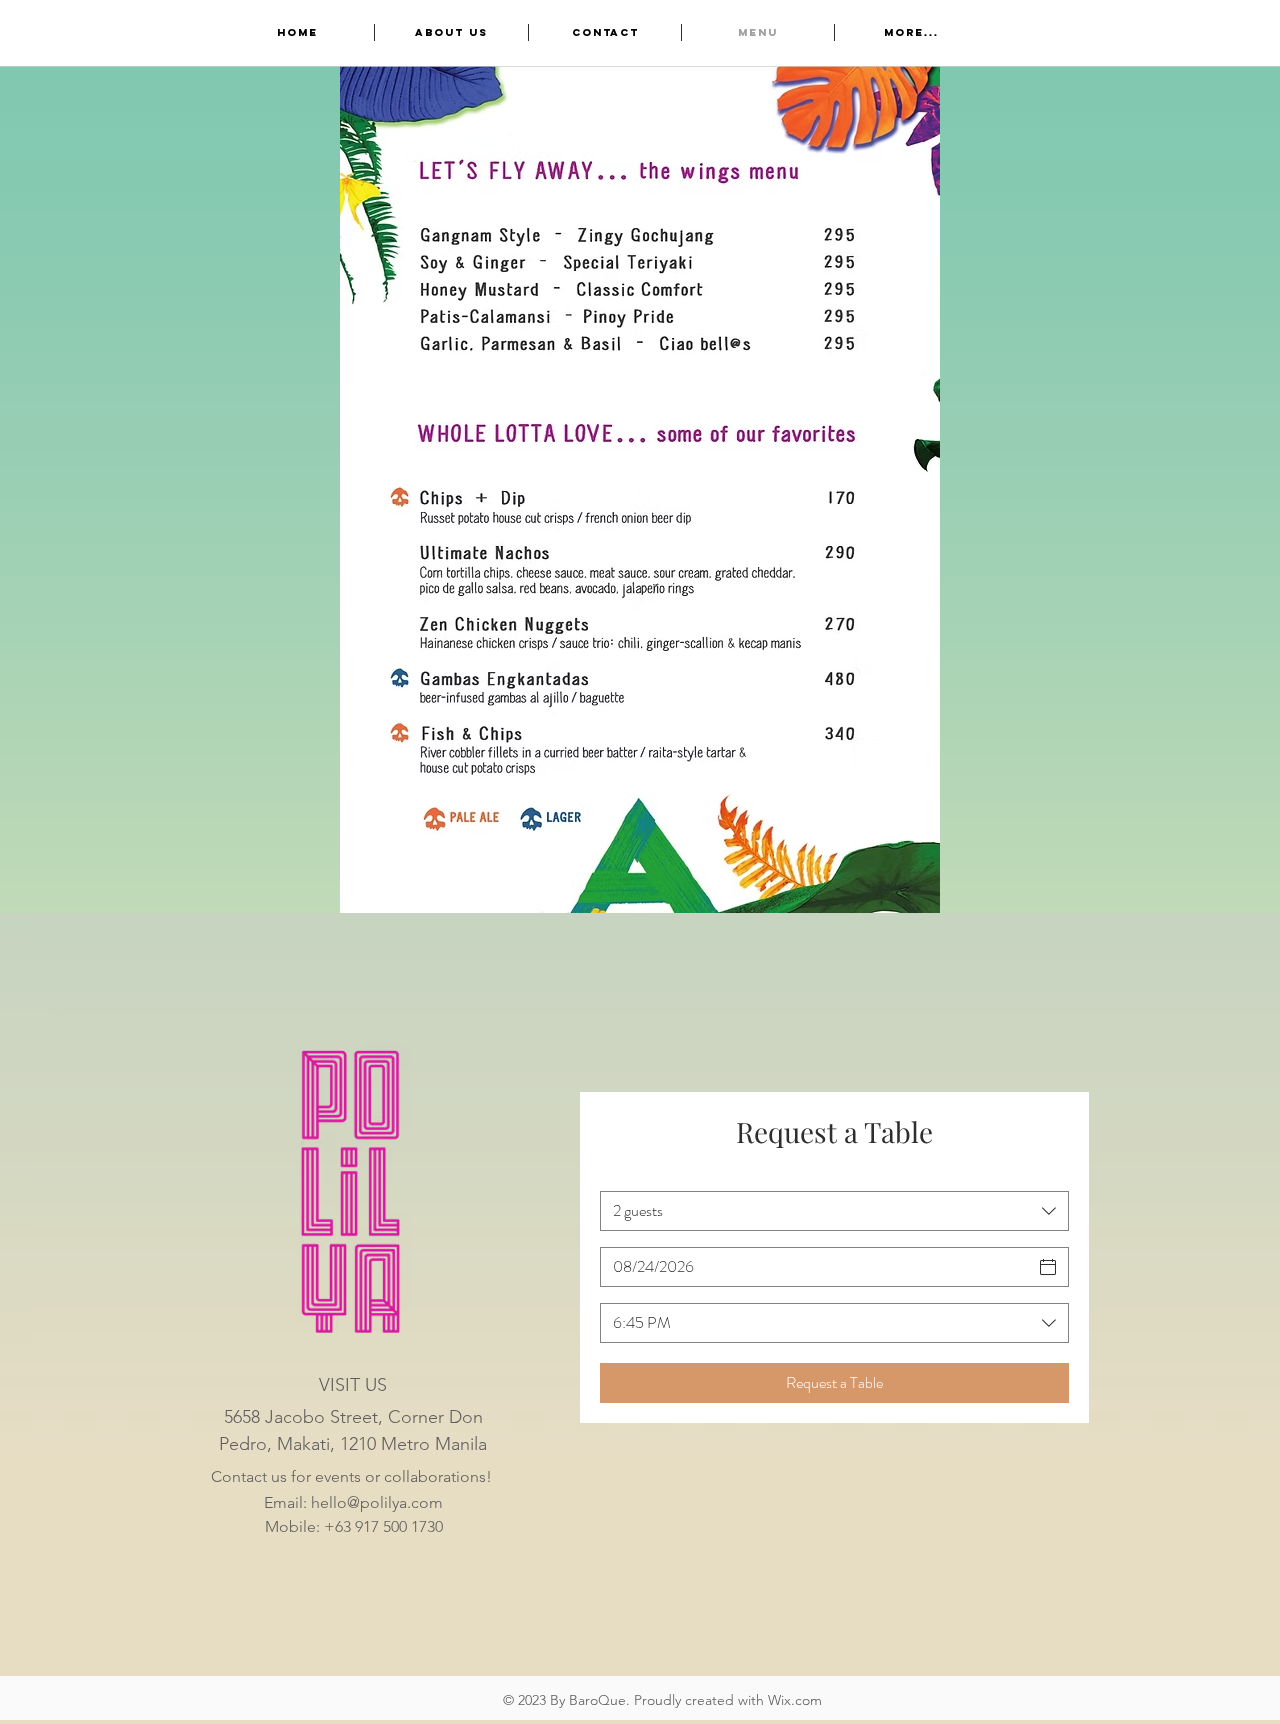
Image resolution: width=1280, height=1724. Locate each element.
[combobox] (834, 1211)
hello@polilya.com (377, 1502)
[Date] (1048, 1267)
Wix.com (795, 1700)
